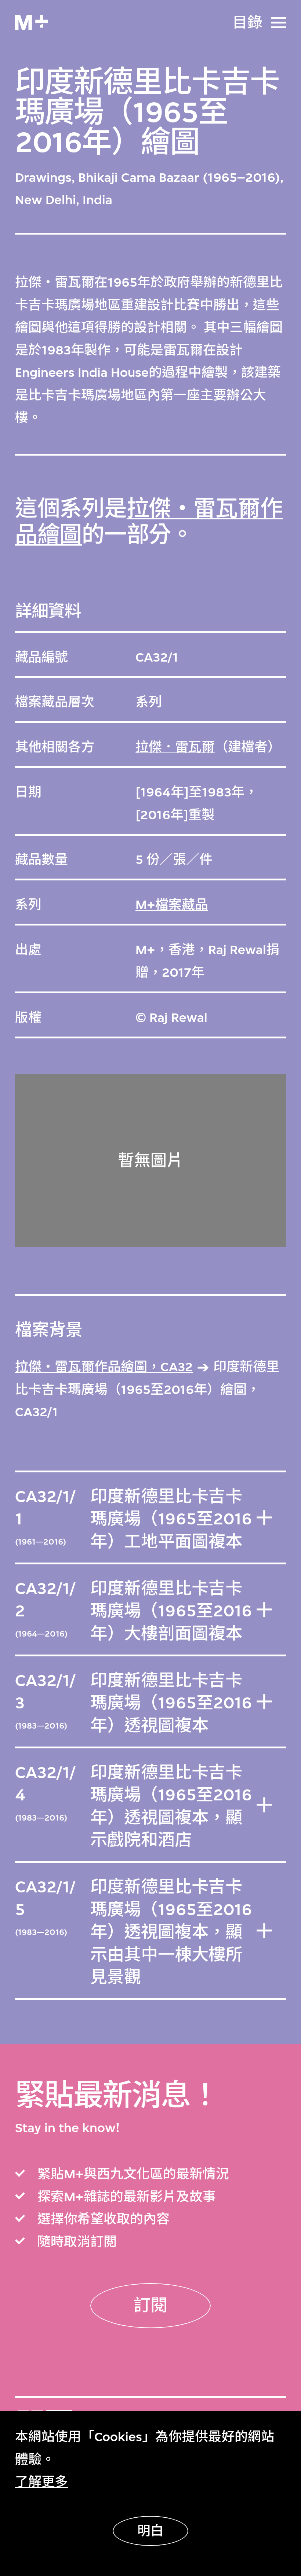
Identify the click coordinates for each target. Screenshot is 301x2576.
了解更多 (41, 2482)
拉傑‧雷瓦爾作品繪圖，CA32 (104, 1367)
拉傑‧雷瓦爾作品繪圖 (149, 522)
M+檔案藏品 (172, 905)
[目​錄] (278, 23)
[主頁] (32, 23)
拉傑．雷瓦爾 (175, 747)
